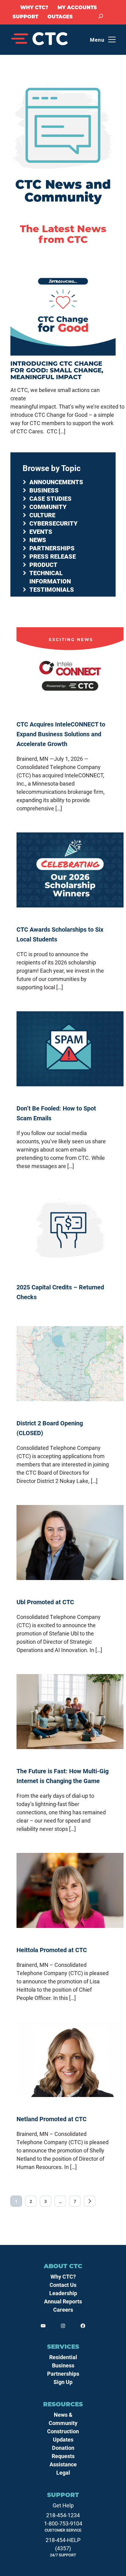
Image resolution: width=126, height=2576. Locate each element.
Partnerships (52, 548)
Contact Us (63, 2285)
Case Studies (50, 498)
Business (44, 490)
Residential (63, 2357)
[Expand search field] (101, 16)
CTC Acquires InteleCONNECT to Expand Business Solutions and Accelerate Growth (61, 734)
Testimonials (52, 589)
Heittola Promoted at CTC (52, 1950)
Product (43, 564)
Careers (63, 2310)
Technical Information (50, 577)
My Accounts (77, 8)
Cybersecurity (54, 523)
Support (25, 17)
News (38, 540)
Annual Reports (63, 2301)
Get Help (63, 2505)
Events (41, 531)
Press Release (53, 556)
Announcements (56, 482)
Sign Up (63, 2382)
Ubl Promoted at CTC (45, 1602)
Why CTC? (34, 8)
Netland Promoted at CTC (52, 2119)
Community (48, 507)
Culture (42, 515)
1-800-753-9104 (63, 2523)
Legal (63, 2472)
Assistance (63, 2464)
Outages (60, 17)
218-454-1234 (63, 2515)
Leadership (63, 2293)
